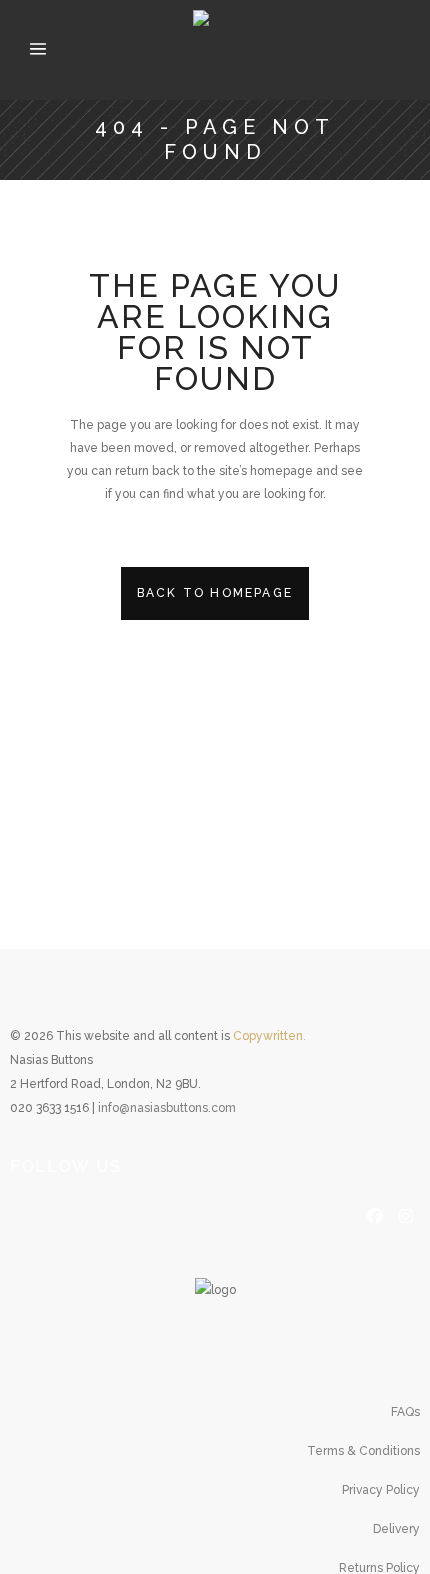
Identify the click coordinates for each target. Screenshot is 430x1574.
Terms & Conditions (363, 1451)
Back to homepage (215, 593)
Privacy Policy (381, 1490)
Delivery (396, 1529)
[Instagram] (406, 1214)
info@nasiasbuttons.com (167, 1108)
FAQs (405, 1412)
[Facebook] (375, 1214)
